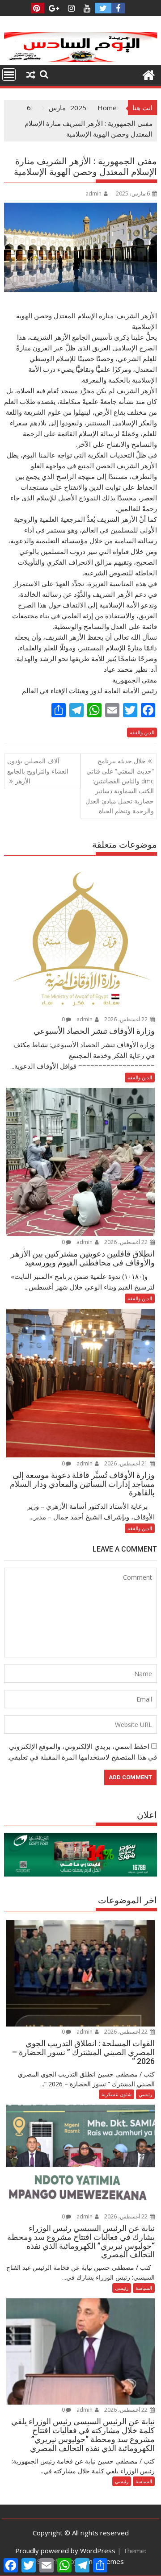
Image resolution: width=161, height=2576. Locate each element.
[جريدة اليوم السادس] (81, 59)
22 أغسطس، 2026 (127, 1019)
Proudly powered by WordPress (65, 2551)
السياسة (144, 2288)
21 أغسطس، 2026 (127, 1463)
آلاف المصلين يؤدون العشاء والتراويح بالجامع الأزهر (38, 771)
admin (93, 194)
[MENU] (9, 75)
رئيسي (145, 2094)
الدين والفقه (142, 732)
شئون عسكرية (117, 2094)
